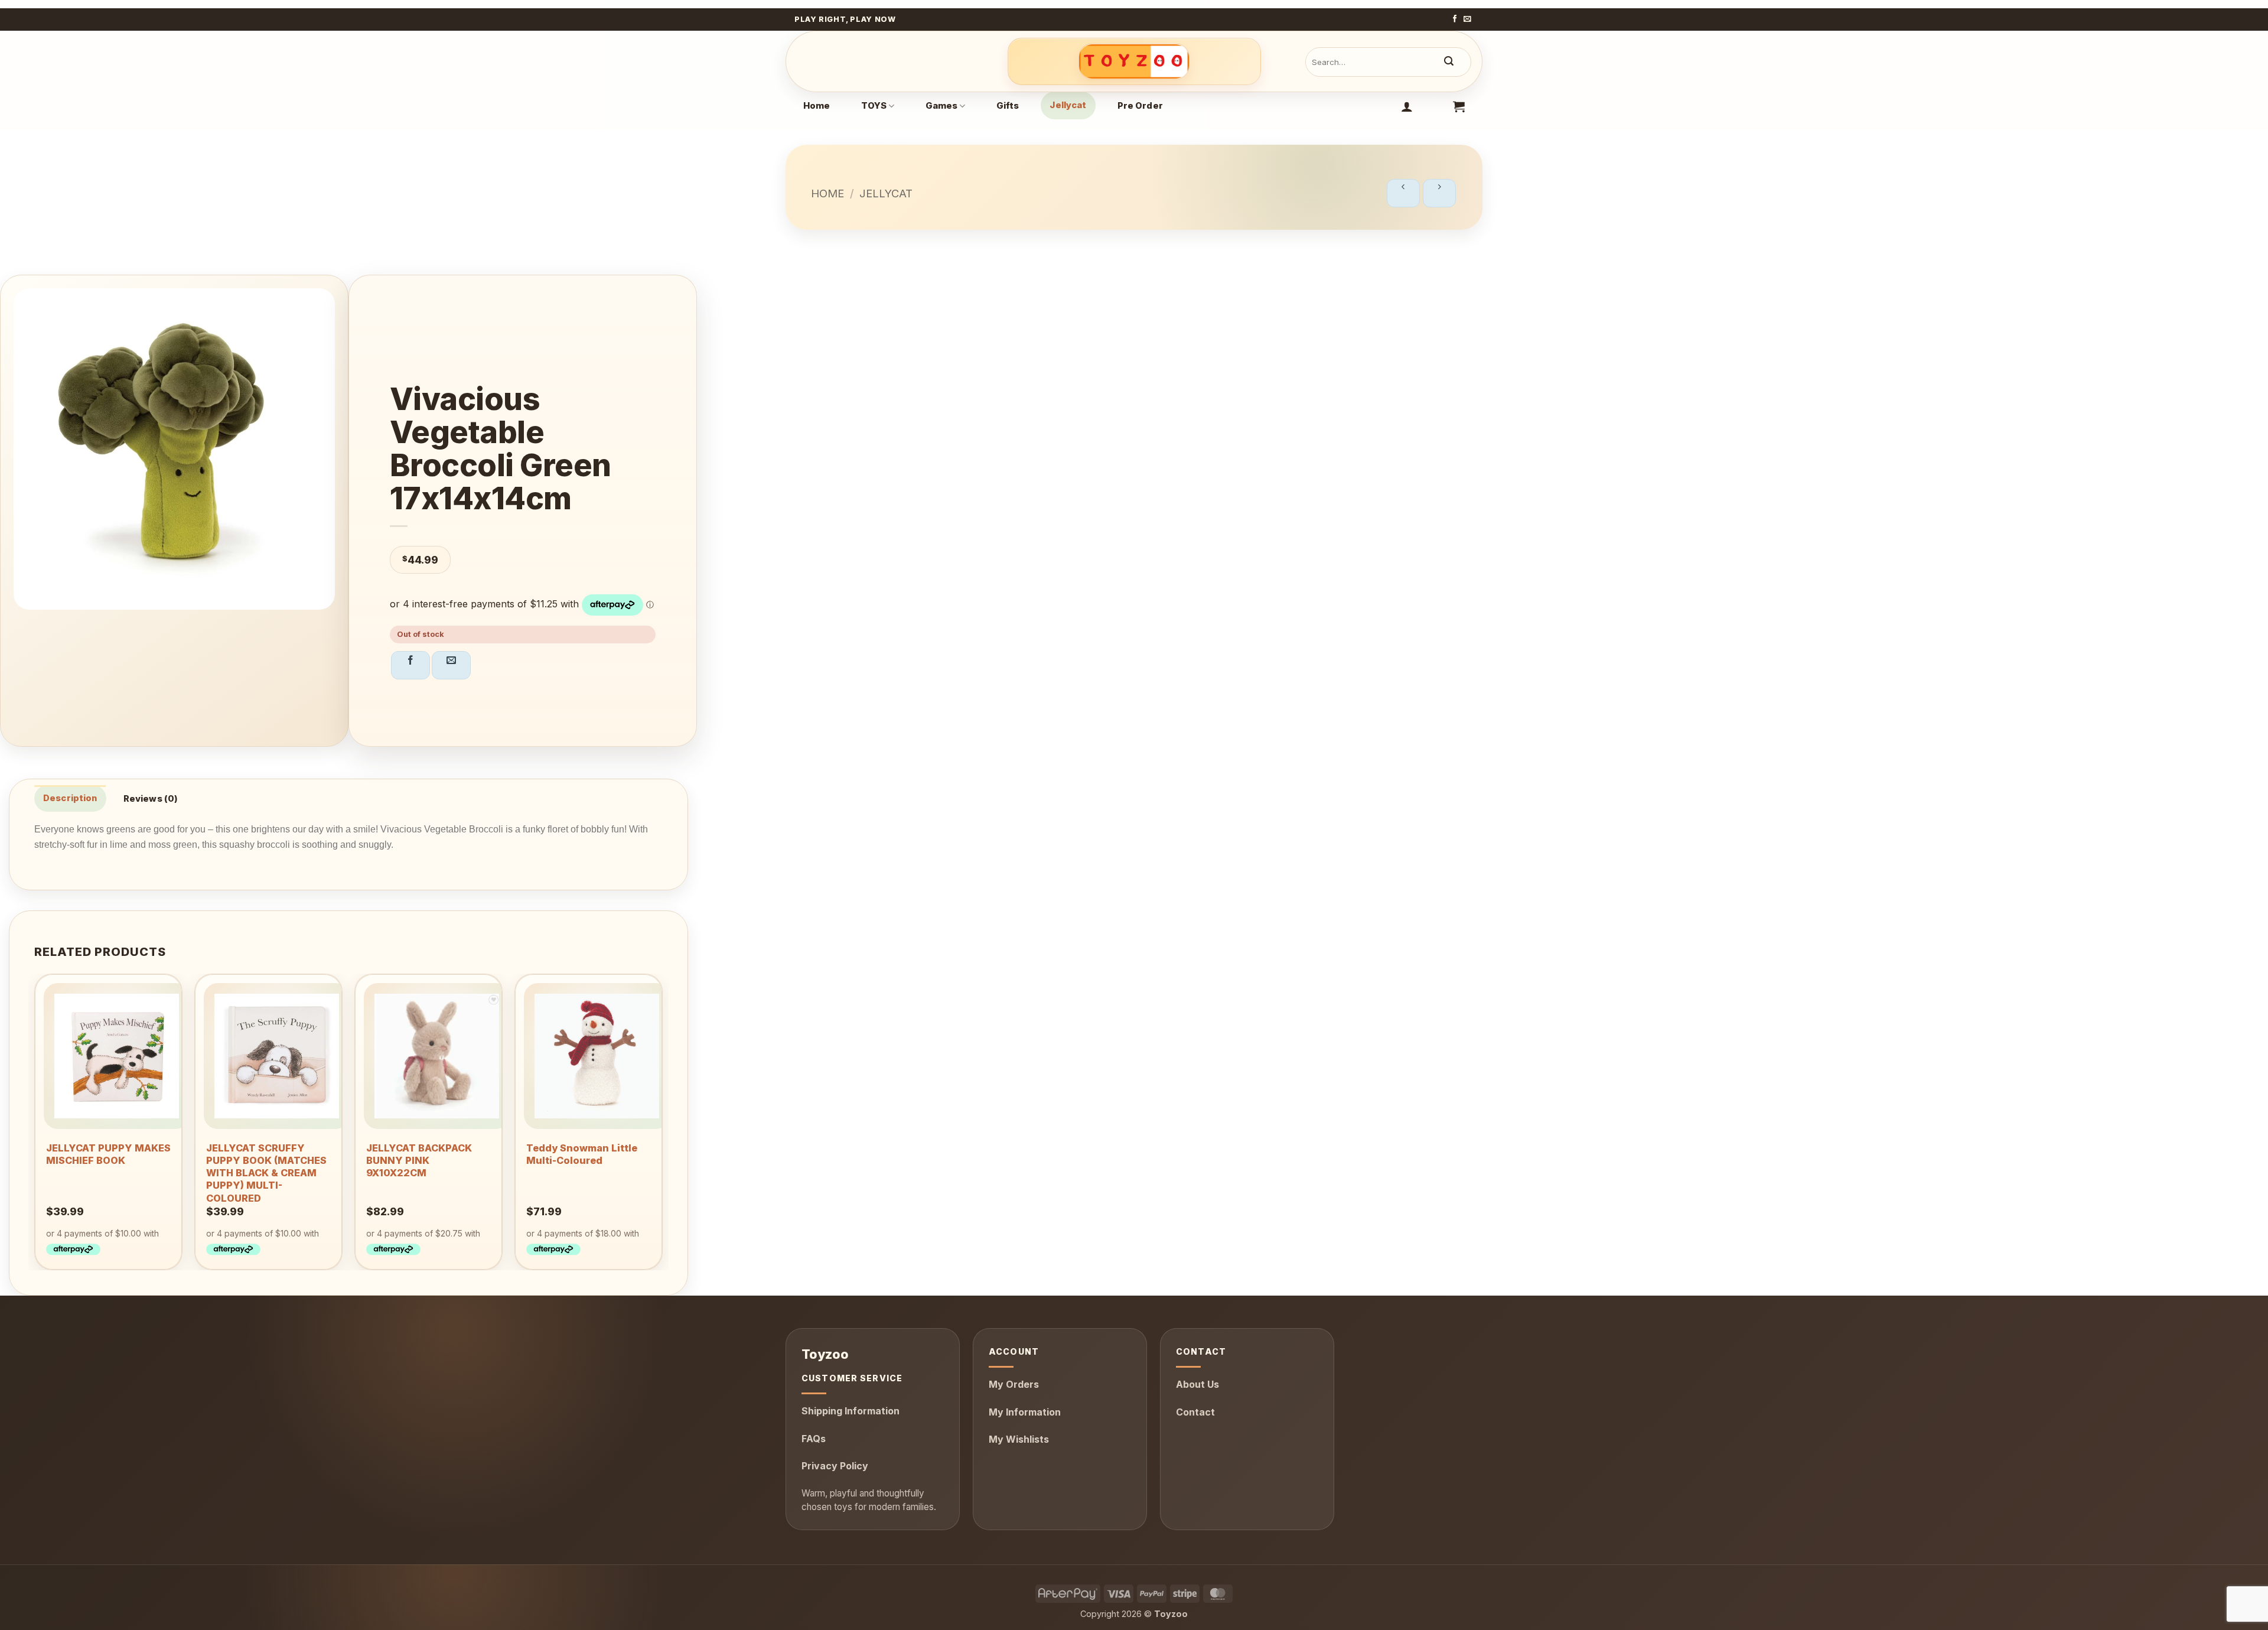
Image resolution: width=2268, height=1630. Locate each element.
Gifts (1008, 106)
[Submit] (1449, 62)
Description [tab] (70, 798)
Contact (1195, 1412)
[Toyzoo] (1134, 61)
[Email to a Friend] (451, 665)
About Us (1197, 1384)
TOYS (874, 106)
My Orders (1014, 1384)
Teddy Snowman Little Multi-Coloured (582, 1154)
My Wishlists (1019, 1439)
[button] (1407, 106)
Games (942, 106)
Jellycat (1068, 105)
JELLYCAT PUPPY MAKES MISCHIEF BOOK (108, 1154)
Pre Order (1140, 106)
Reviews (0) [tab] (151, 799)
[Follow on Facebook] (1455, 19)
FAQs (814, 1439)
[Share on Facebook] (410, 665)
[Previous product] (1439, 193)
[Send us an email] (1467, 19)
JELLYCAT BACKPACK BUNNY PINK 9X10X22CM (419, 1160)
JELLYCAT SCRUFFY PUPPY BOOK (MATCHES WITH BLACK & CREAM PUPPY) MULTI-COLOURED (266, 1173)
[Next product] (1403, 193)
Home (817, 106)
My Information (1025, 1412)
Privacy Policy (835, 1466)
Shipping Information (850, 1411)
